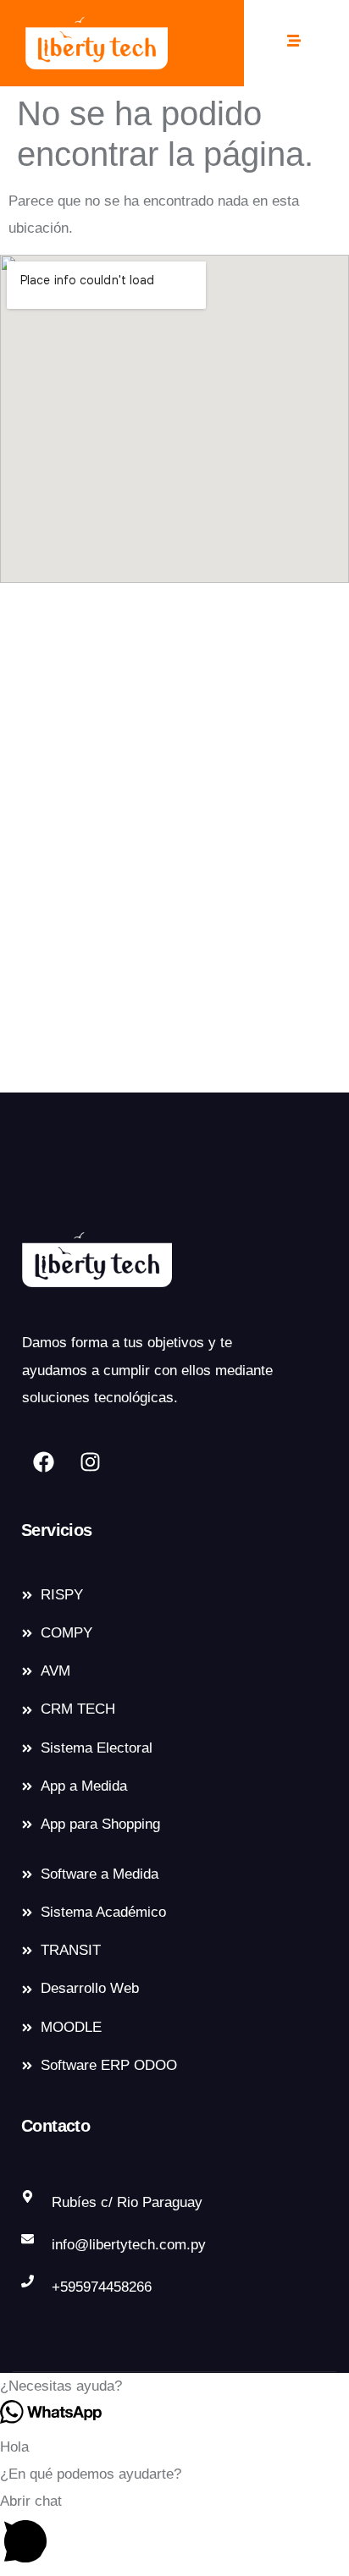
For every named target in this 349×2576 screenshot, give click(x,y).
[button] (174, 2386)
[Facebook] (43, 1462)
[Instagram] (90, 1462)
